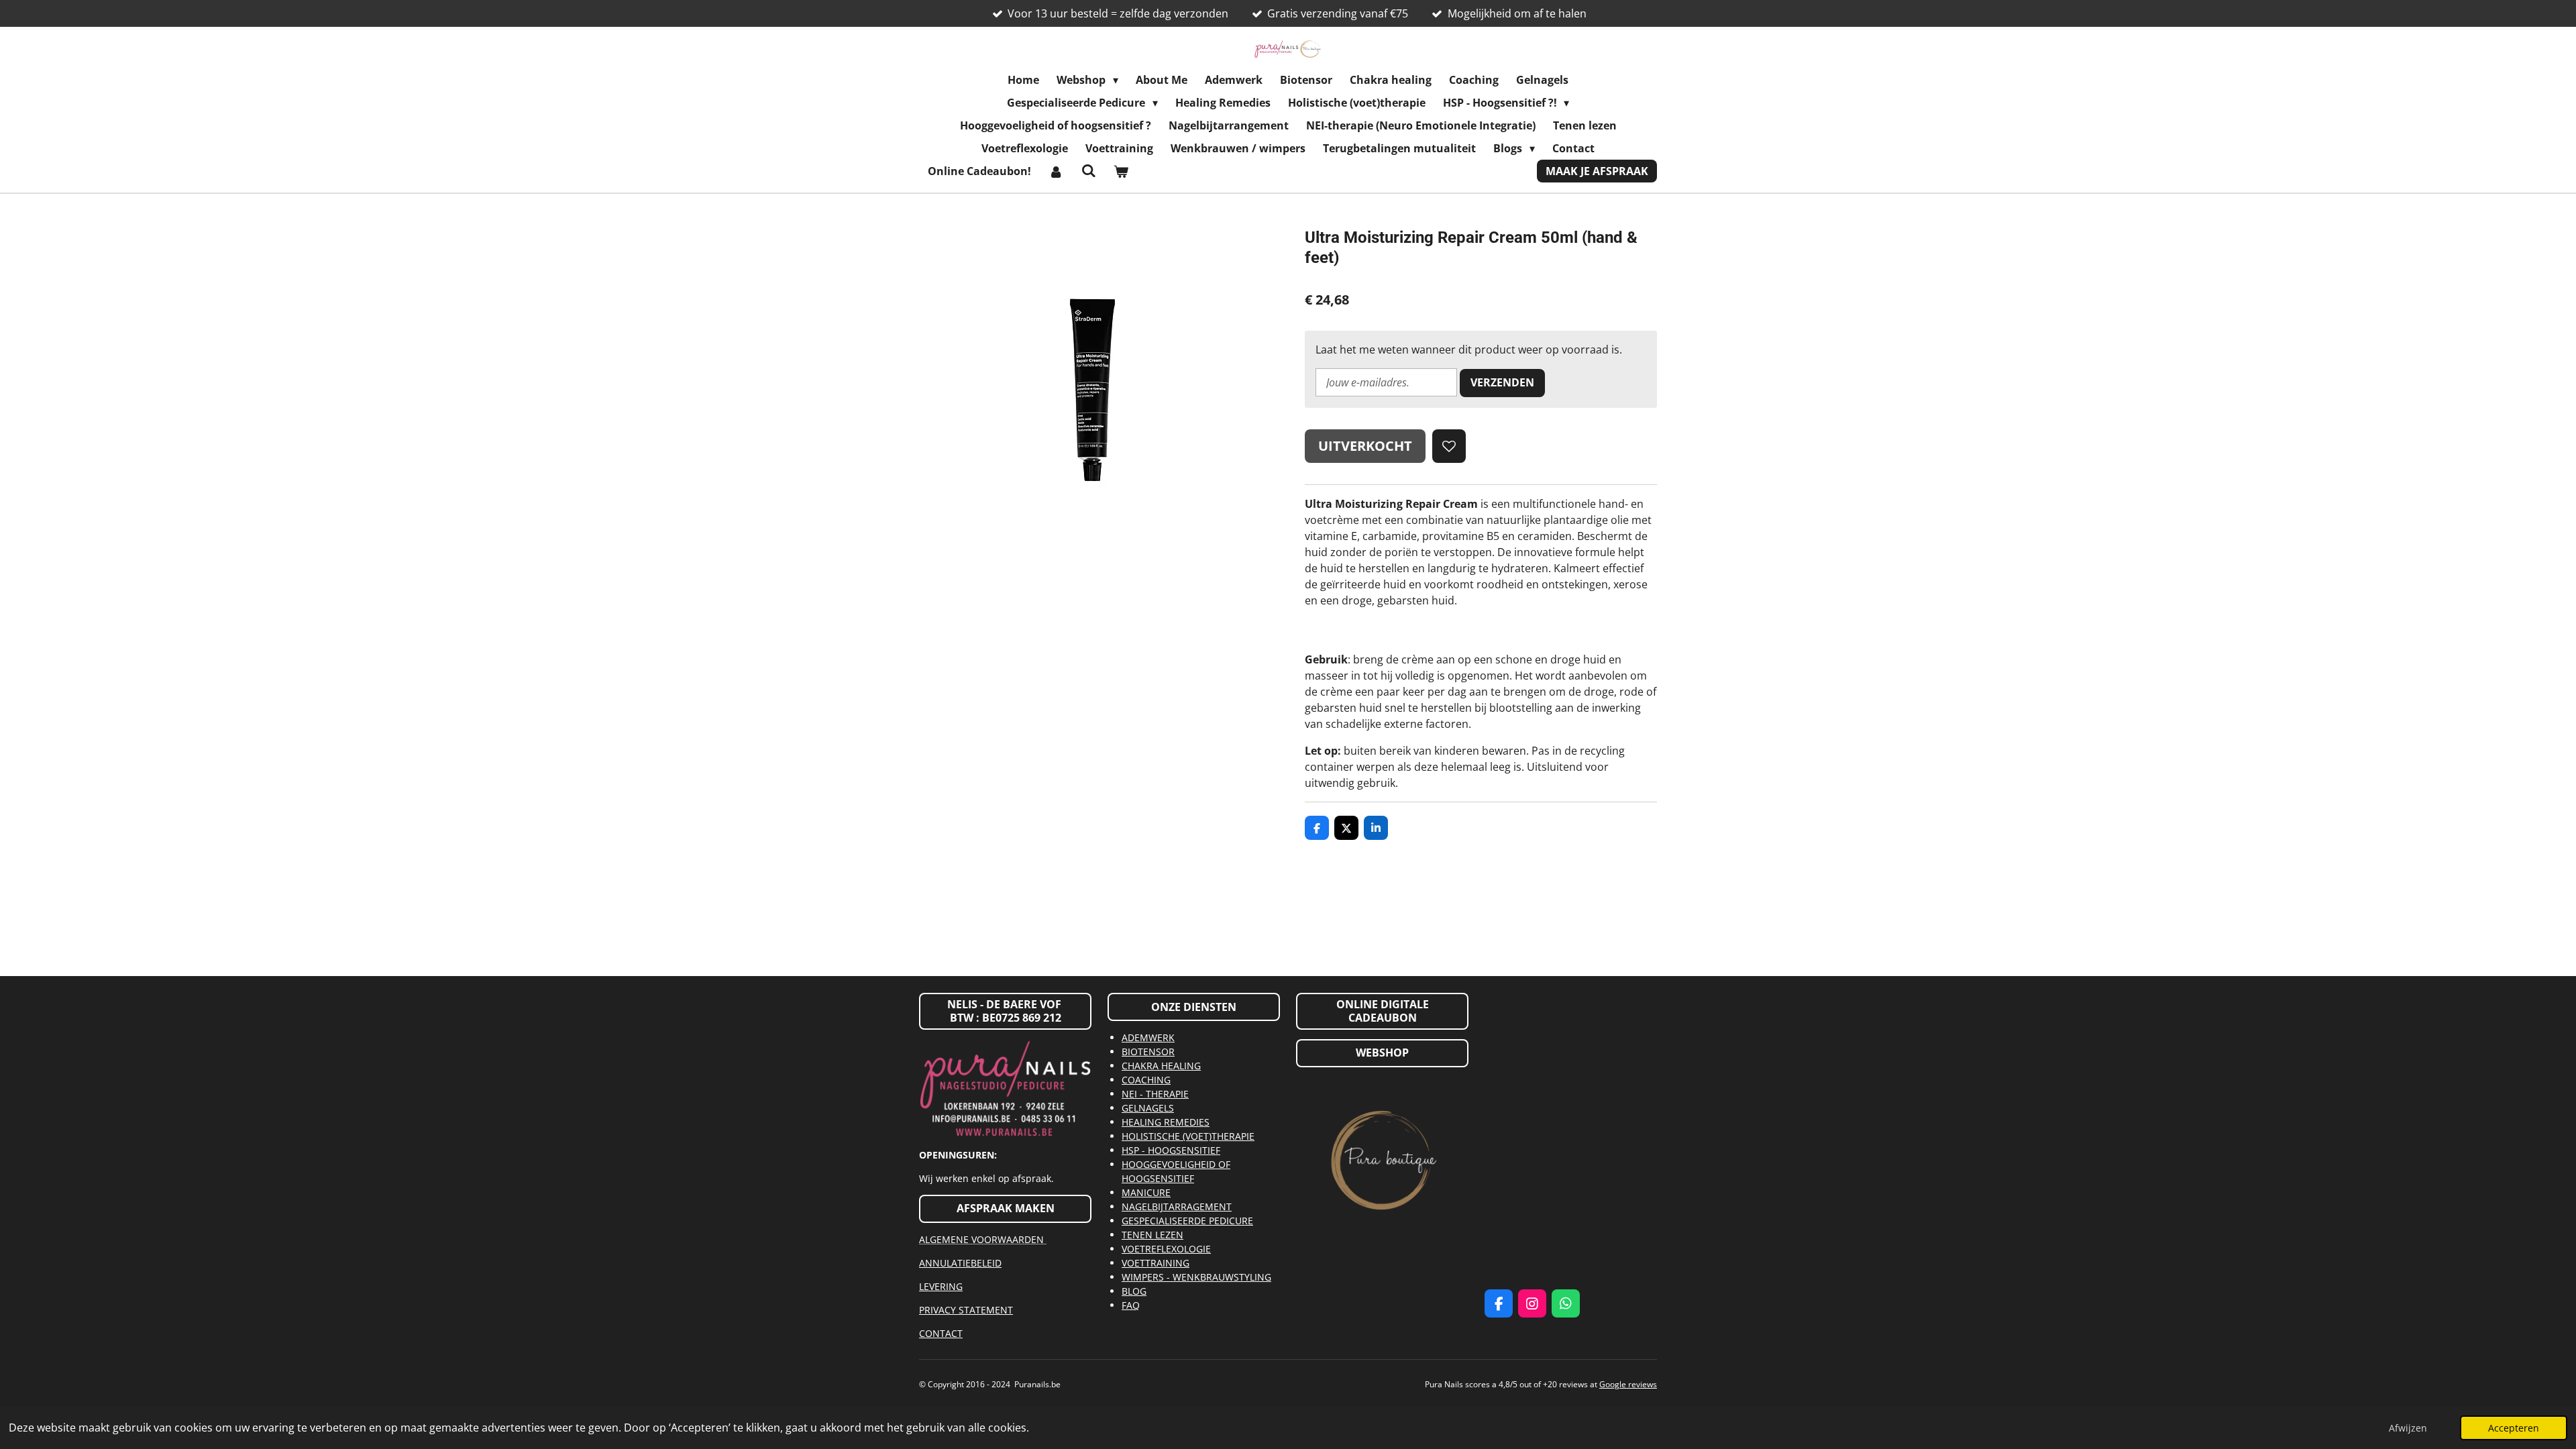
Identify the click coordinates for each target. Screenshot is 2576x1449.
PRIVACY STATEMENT (966, 1310)
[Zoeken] (1088, 170)
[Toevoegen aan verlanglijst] (1449, 446)
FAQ (1131, 1305)
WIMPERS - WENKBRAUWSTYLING (1196, 1277)
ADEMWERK (1148, 1037)
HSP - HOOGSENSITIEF (1171, 1150)
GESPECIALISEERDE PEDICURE (1187, 1221)
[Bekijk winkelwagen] (1121, 171)
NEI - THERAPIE (1155, 1094)
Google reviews (1628, 1384)
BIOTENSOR (1148, 1052)
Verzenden (1502, 382)
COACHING (1146, 1080)
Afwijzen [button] (2408, 1428)
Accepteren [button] (2514, 1428)
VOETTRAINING (1156, 1263)
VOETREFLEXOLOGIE (1166, 1249)
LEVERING (941, 1286)
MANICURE (1146, 1192)
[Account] (1056, 171)
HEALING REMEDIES (1166, 1122)
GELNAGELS (1148, 1108)
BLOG (1134, 1291)
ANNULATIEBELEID (960, 1263)
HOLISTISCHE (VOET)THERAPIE (1188, 1136)
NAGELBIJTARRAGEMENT (1177, 1206)
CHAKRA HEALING (1161, 1066)
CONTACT (941, 1333)
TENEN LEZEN (1152, 1235)
